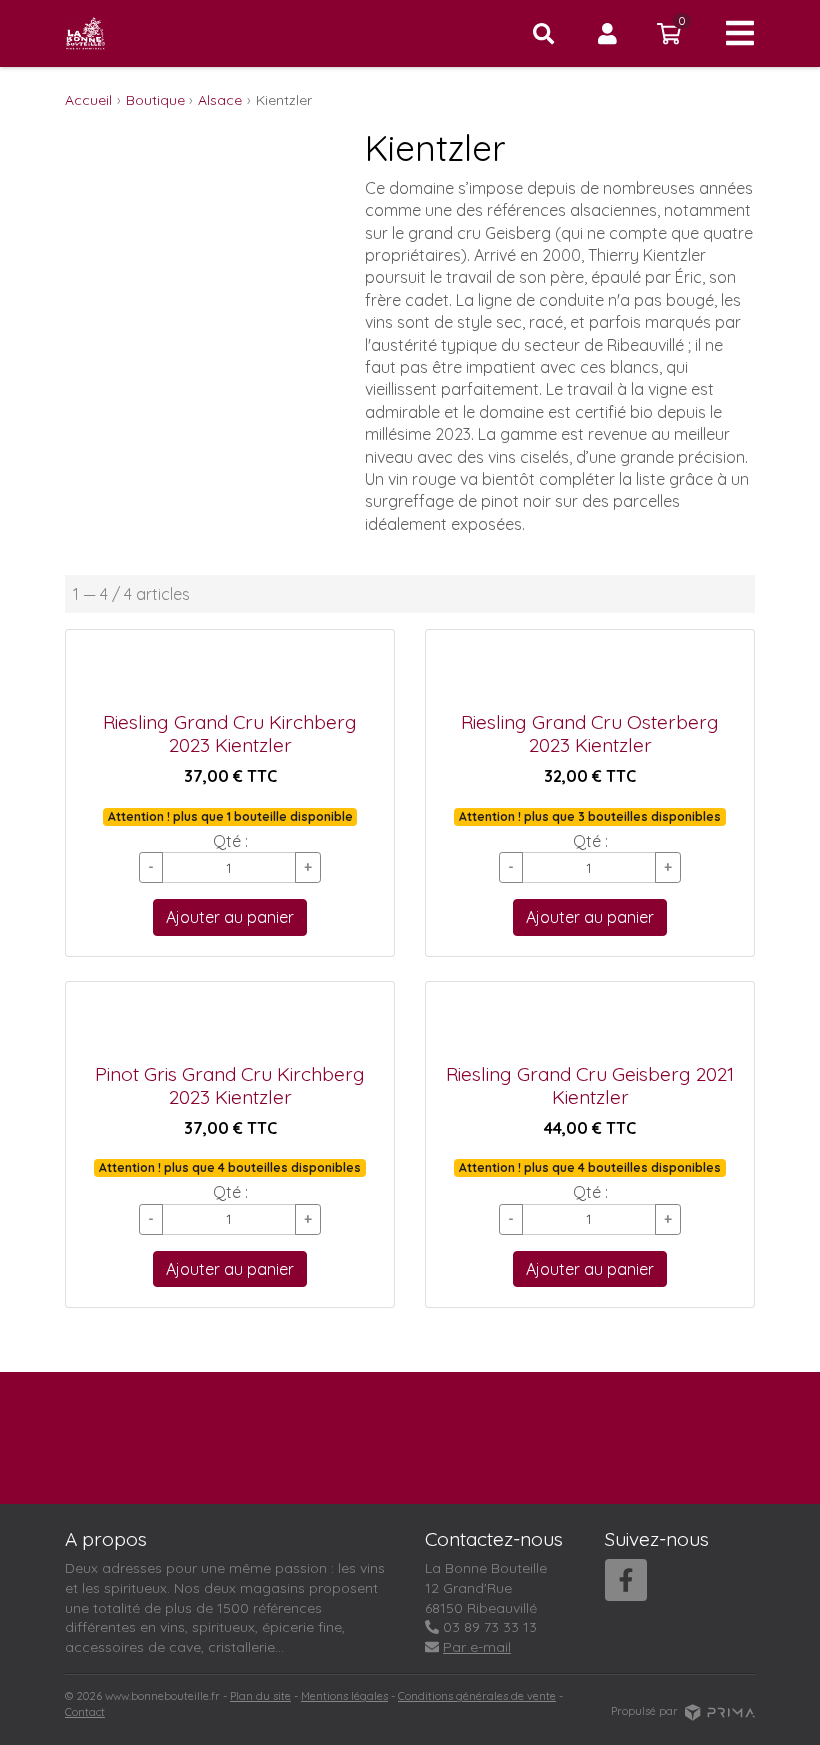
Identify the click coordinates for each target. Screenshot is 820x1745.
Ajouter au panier (230, 917)
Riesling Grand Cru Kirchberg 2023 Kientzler (230, 734)
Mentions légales (344, 1696)
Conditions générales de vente (477, 1696)
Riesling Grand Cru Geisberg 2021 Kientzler (590, 1086)
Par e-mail (477, 1647)
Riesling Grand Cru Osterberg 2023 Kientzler (590, 734)
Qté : (230, 841)
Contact (85, 1712)
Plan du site (260, 1696)
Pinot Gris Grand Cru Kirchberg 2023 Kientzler (230, 1086)
